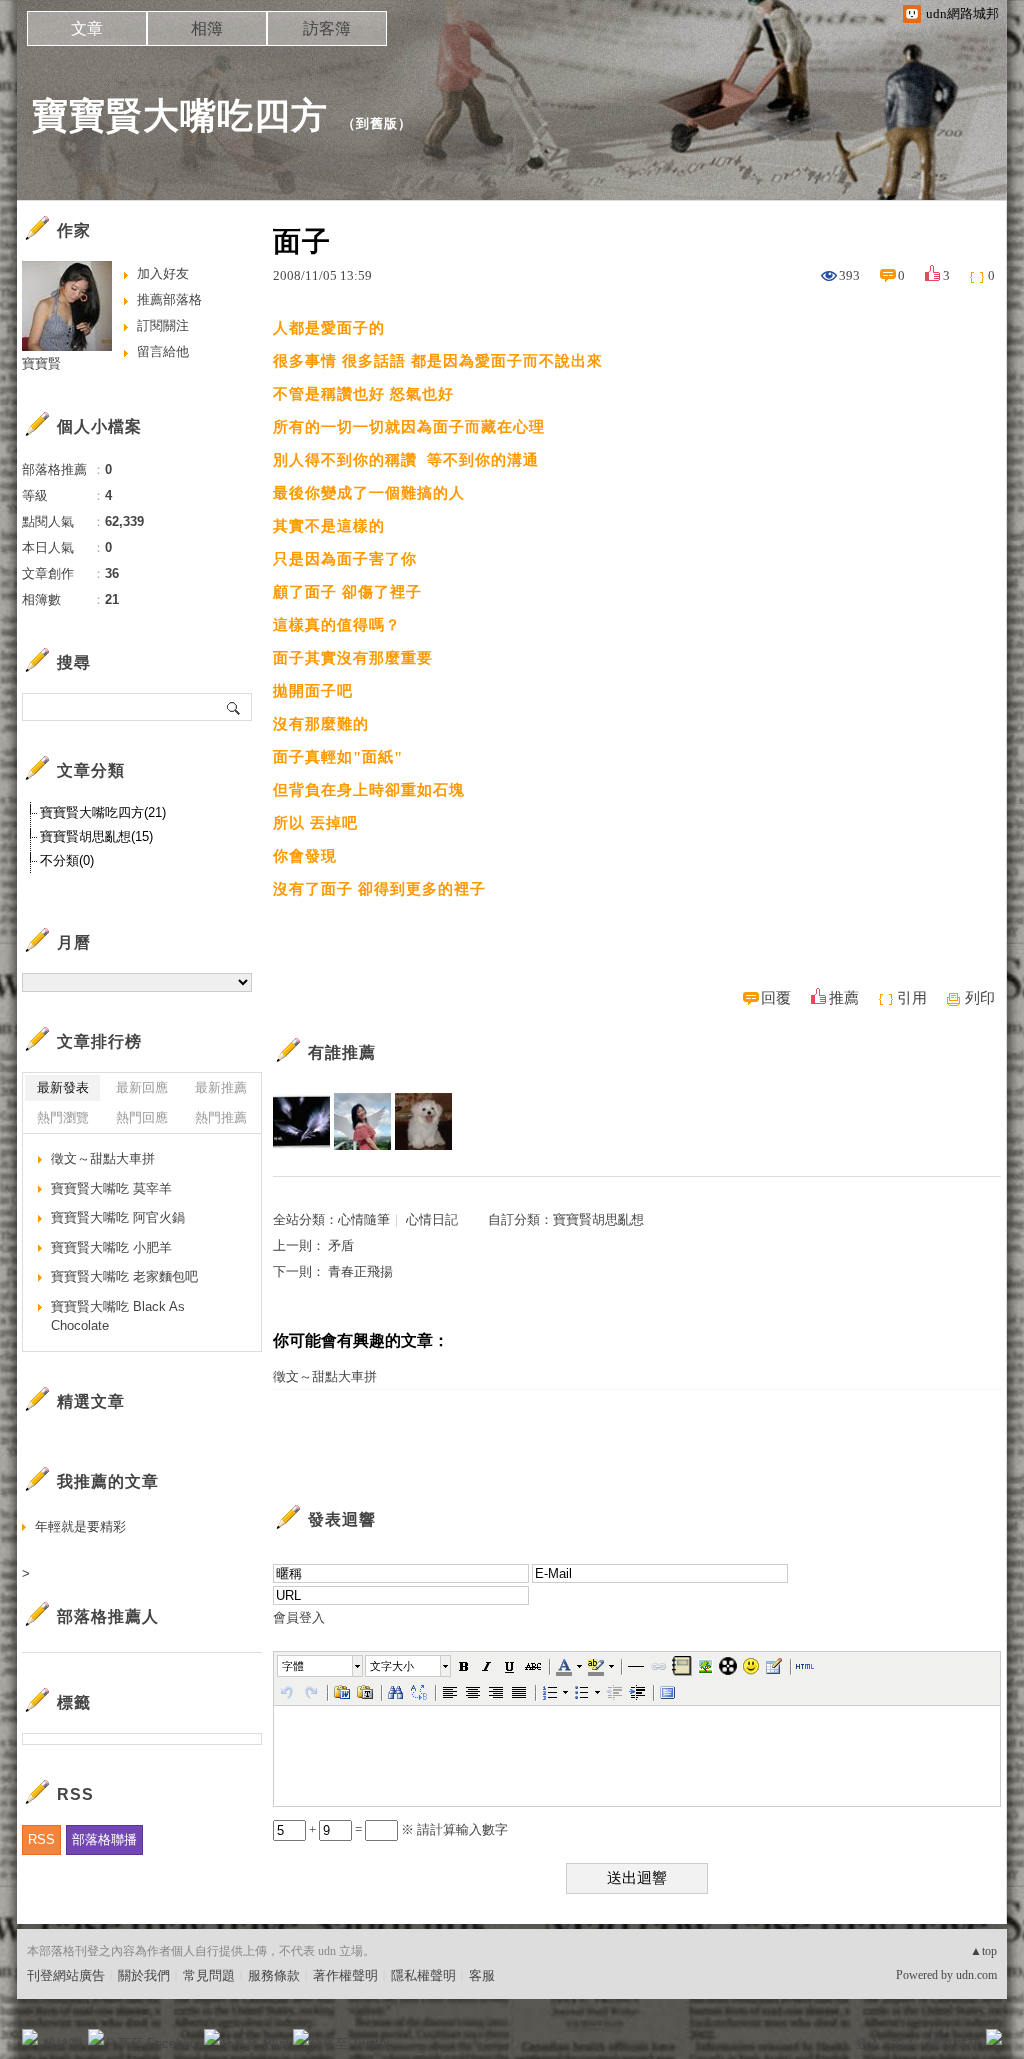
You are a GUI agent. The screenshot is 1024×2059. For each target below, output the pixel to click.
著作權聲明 (345, 1975)
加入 (904, 2043)
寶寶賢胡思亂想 (598, 1219)
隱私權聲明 (423, 1975)
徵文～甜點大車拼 (325, 1376)
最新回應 (142, 1087)
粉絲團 (62, 2043)
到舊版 (377, 123)
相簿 (207, 28)
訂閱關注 (163, 325)
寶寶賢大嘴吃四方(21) (103, 812)
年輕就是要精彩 (80, 1526)
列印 (980, 998)
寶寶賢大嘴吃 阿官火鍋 (118, 1217)
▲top (983, 1951)
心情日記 (432, 1219)
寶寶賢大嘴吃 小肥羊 (111, 1247)
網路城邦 (954, 2043)
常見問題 (209, 1975)
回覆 (776, 998)
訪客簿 (327, 28)
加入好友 (163, 273)
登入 (868, 2043)
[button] (321, 1666)
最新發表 (63, 1087)
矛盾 (341, 1245)
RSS (41, 1839)
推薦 (844, 998)
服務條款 (274, 1975)
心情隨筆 (364, 1219)
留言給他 (163, 351)
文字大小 (392, 1666)
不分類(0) (67, 860)
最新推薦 (221, 1087)
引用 (912, 998)
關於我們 (144, 1975)
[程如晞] (362, 1121)
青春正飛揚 (360, 1271)
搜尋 (234, 707)
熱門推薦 (221, 1117)
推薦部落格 (169, 299)
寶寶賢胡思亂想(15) (96, 836)
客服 (482, 1975)
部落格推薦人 (108, 1616)
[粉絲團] (30, 2037)
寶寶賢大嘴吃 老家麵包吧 (124, 1276)
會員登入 (299, 1617)
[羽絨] (301, 1121)
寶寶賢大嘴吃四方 (180, 115)
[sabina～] (423, 1121)
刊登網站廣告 (66, 1975)
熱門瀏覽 (63, 1117)
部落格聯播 (104, 1839)
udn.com (976, 1975)
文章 (87, 28)
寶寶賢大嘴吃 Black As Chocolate (118, 1316)
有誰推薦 (342, 1052)
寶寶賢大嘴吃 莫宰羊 (111, 1188)
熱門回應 (142, 1117)
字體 (293, 1666)
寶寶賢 (41, 363)
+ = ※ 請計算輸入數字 (407, 1829)
